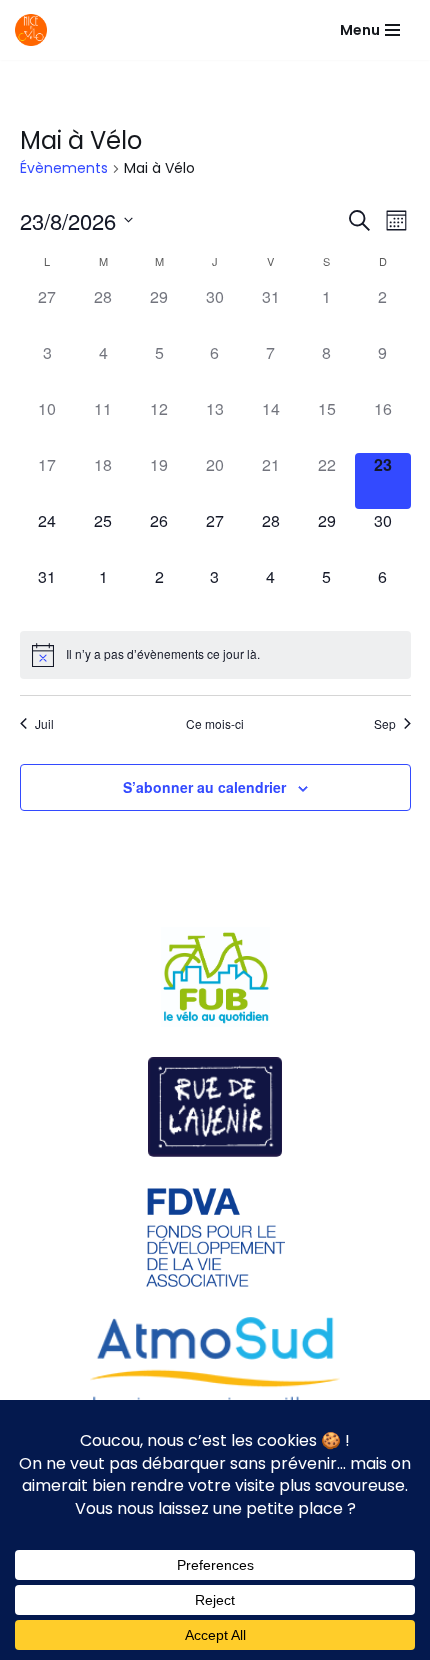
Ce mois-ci (215, 724)
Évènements (64, 168)
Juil (44, 724)
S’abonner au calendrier (204, 787)
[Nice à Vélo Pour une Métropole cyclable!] (36, 30)
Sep (385, 724)
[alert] (215, 655)
